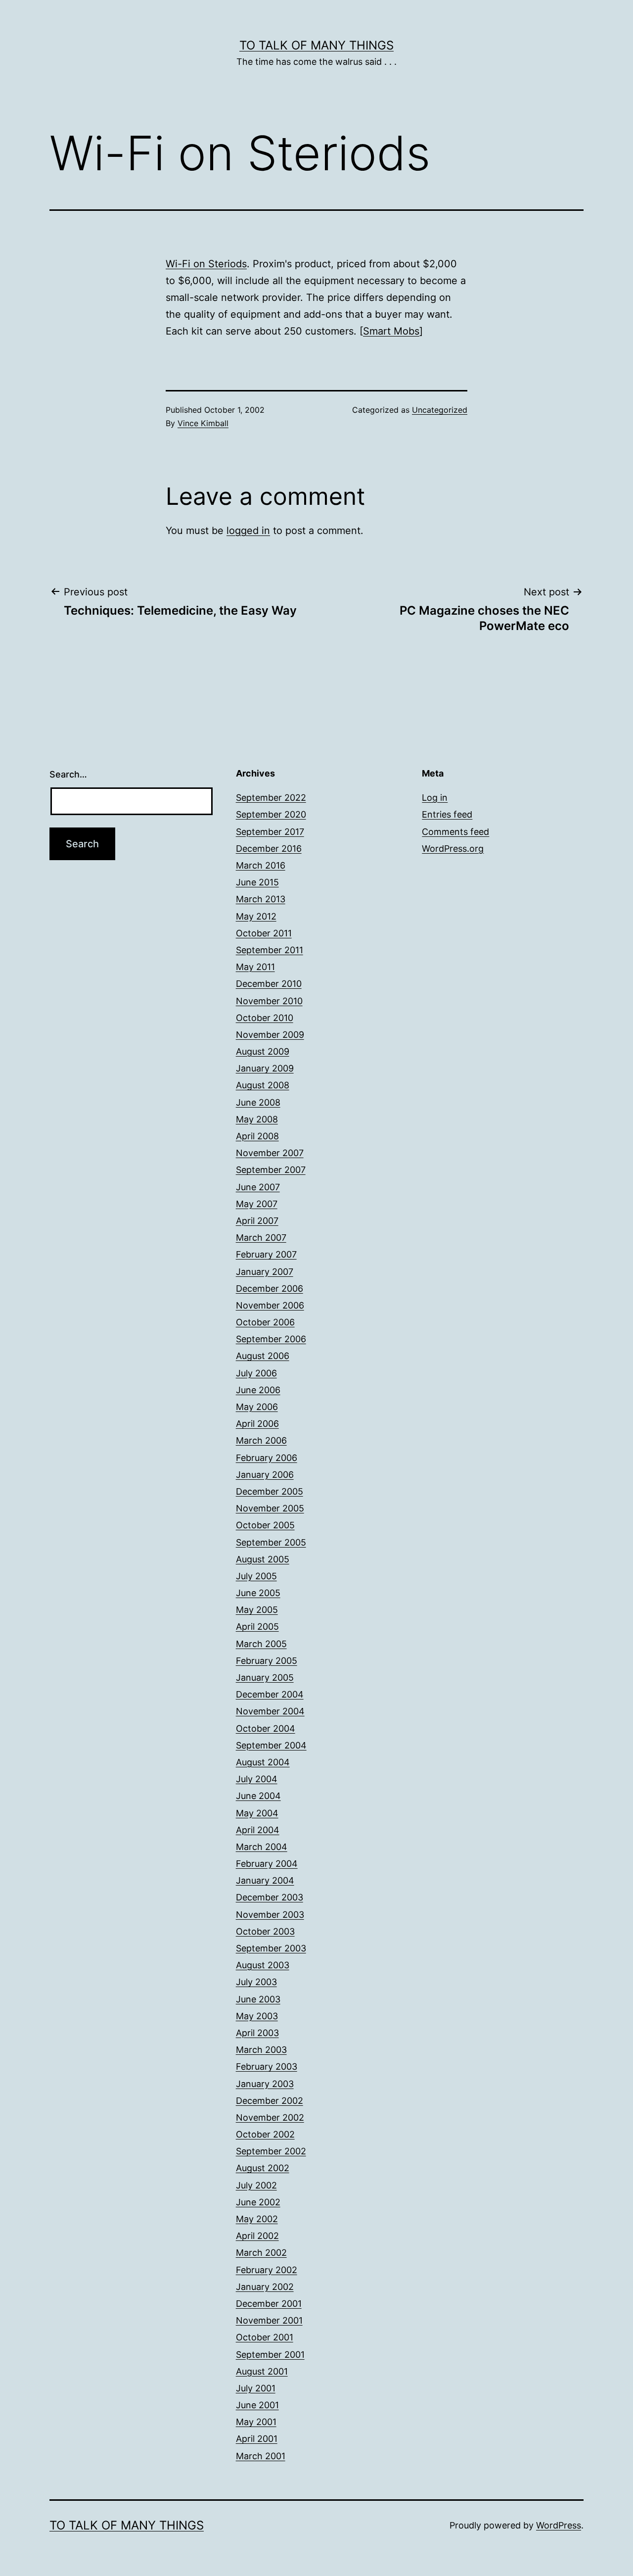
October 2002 (265, 2134)
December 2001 (269, 2304)
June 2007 (258, 1187)
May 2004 (257, 1813)
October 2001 (265, 2337)
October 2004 (266, 1728)
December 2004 (270, 1694)
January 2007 (265, 1272)
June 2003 (258, 1999)
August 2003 (263, 1965)
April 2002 (257, 2236)
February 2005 (267, 1661)
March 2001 (261, 2456)
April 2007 (257, 1221)
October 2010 (265, 1018)
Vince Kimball (203, 423)
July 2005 (256, 1576)
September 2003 (271, 1948)
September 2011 (270, 950)
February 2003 (267, 2066)
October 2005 (265, 1525)
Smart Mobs (391, 331)
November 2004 (270, 1711)
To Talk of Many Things (316, 45)
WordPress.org (453, 849)
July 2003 (256, 1982)
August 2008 (263, 1085)
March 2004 (262, 1847)
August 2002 (263, 2168)
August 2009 (263, 1051)
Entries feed (447, 814)
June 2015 (257, 882)
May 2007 (257, 1204)
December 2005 (270, 1491)
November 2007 (270, 1153)
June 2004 (258, 1796)
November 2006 (270, 1305)
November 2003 (270, 1915)
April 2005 (257, 1627)
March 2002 (261, 2253)
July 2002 (256, 2185)
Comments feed (455, 832)
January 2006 (265, 1475)
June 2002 (258, 2202)
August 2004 (263, 1762)
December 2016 (269, 849)
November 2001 (269, 2320)
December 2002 (270, 2101)
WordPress (559, 2525)
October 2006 (265, 1322)
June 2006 (258, 1390)
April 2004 (258, 1830)
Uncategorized (440, 410)
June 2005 (258, 1593)
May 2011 (255, 967)
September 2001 (270, 2355)
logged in (248, 531)
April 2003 (257, 2033)
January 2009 (265, 1068)
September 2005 (271, 1542)
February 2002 (267, 2270)
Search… (68, 774)
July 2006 (256, 1373)
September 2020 (271, 814)
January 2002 (265, 2287)
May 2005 (257, 1610)
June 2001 (257, 2405)
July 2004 (257, 1779)
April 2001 (257, 2439)
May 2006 (257, 1407)
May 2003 (257, 2016)
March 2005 (261, 1644)
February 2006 (267, 1458)
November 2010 (269, 1001)
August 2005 (263, 1559)
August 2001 (262, 2371)
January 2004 (265, 1880)
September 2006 (271, 1339)
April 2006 (257, 1424)
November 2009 (270, 1035)
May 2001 (256, 2422)
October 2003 (265, 1931)
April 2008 (257, 1136)
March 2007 (261, 1238)
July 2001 (256, 2388)
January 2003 (265, 2084)
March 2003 (261, 2050)
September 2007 (271, 1170)
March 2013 (261, 899)
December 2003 (270, 1897)
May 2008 (257, 1119)
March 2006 (261, 1440)
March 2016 (261, 865)
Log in (435, 798)
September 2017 (270, 832)
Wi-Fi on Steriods (206, 264)
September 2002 (271, 2151)
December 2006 (270, 1288)
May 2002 (257, 2219)
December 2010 (269, 984)
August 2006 (263, 1356)
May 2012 (256, 916)
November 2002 (270, 2117)
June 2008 (258, 1102)
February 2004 (267, 1864)
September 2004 (271, 1745)
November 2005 (270, 1508)
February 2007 (266, 1254)
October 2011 (264, 933)
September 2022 (271, 798)
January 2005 (265, 1677)
